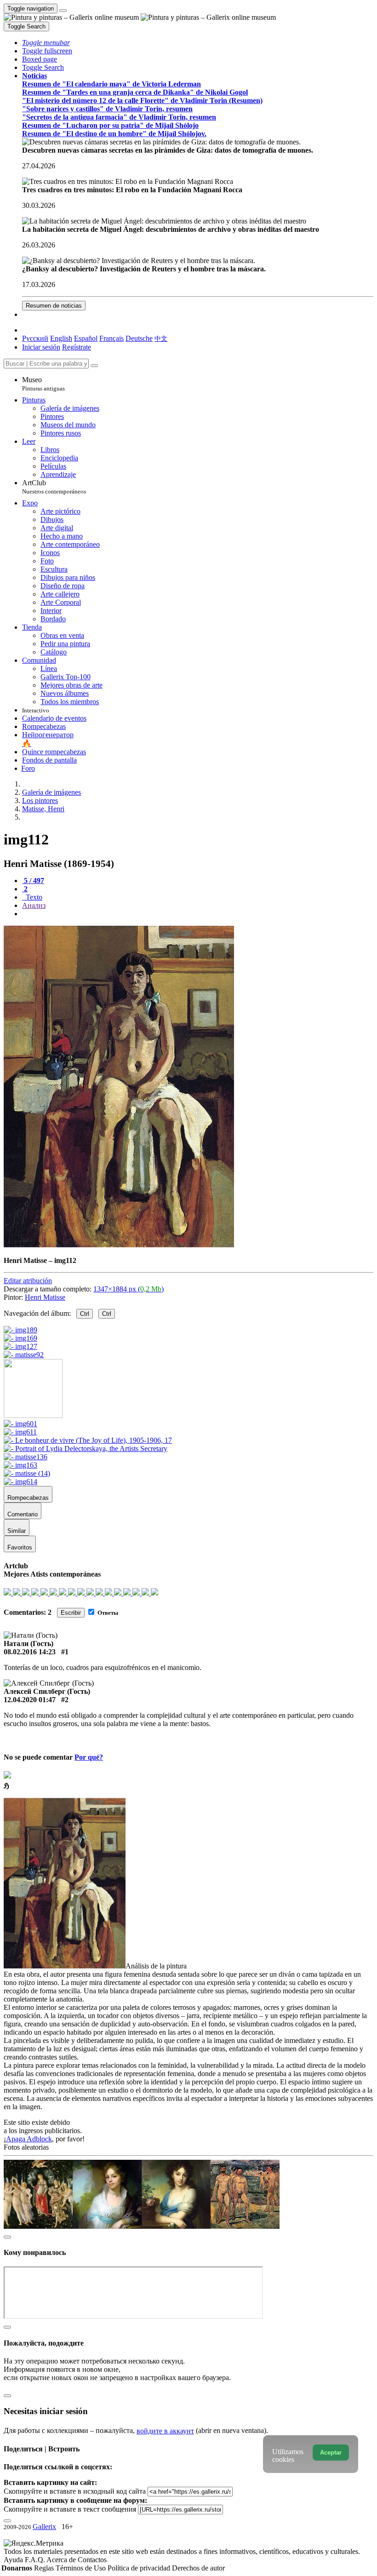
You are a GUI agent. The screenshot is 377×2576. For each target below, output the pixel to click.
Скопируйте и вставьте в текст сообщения (70, 2509)
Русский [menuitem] (35, 338)
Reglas (45, 2568)
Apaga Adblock (29, 2139)
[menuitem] (161, 338)
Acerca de (62, 2560)
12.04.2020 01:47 (30, 1700)
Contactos (92, 2560)
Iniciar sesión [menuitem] (41, 347)
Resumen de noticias (54, 306)
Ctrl (85, 1314)
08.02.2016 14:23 (30, 1652)
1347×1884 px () (129, 1289)
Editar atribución (28, 1281)
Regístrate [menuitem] (77, 347)
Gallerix (44, 2527)
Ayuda (14, 2560)
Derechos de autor (198, 2568)
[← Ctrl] (24, 1355)
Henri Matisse (45, 1297)
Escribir (71, 1613)
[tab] (33, 881)
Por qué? (89, 1757)
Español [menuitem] (86, 338)
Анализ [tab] (34, 905)
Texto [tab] (33, 897)
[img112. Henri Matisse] (119, 1245)
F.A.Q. (36, 2560)
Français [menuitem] (111, 338)
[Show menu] (63, 11)
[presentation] (198, 914)
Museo (43, 384)
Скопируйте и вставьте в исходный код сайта (75, 2491)
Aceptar (331, 2453)
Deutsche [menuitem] (139, 338)
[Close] (94, 366)
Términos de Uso (82, 2568)
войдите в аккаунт (165, 2431)
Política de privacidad (140, 2568)
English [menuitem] (61, 338)
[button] (46, 43)
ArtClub (54, 487)
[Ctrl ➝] (20, 1424)
